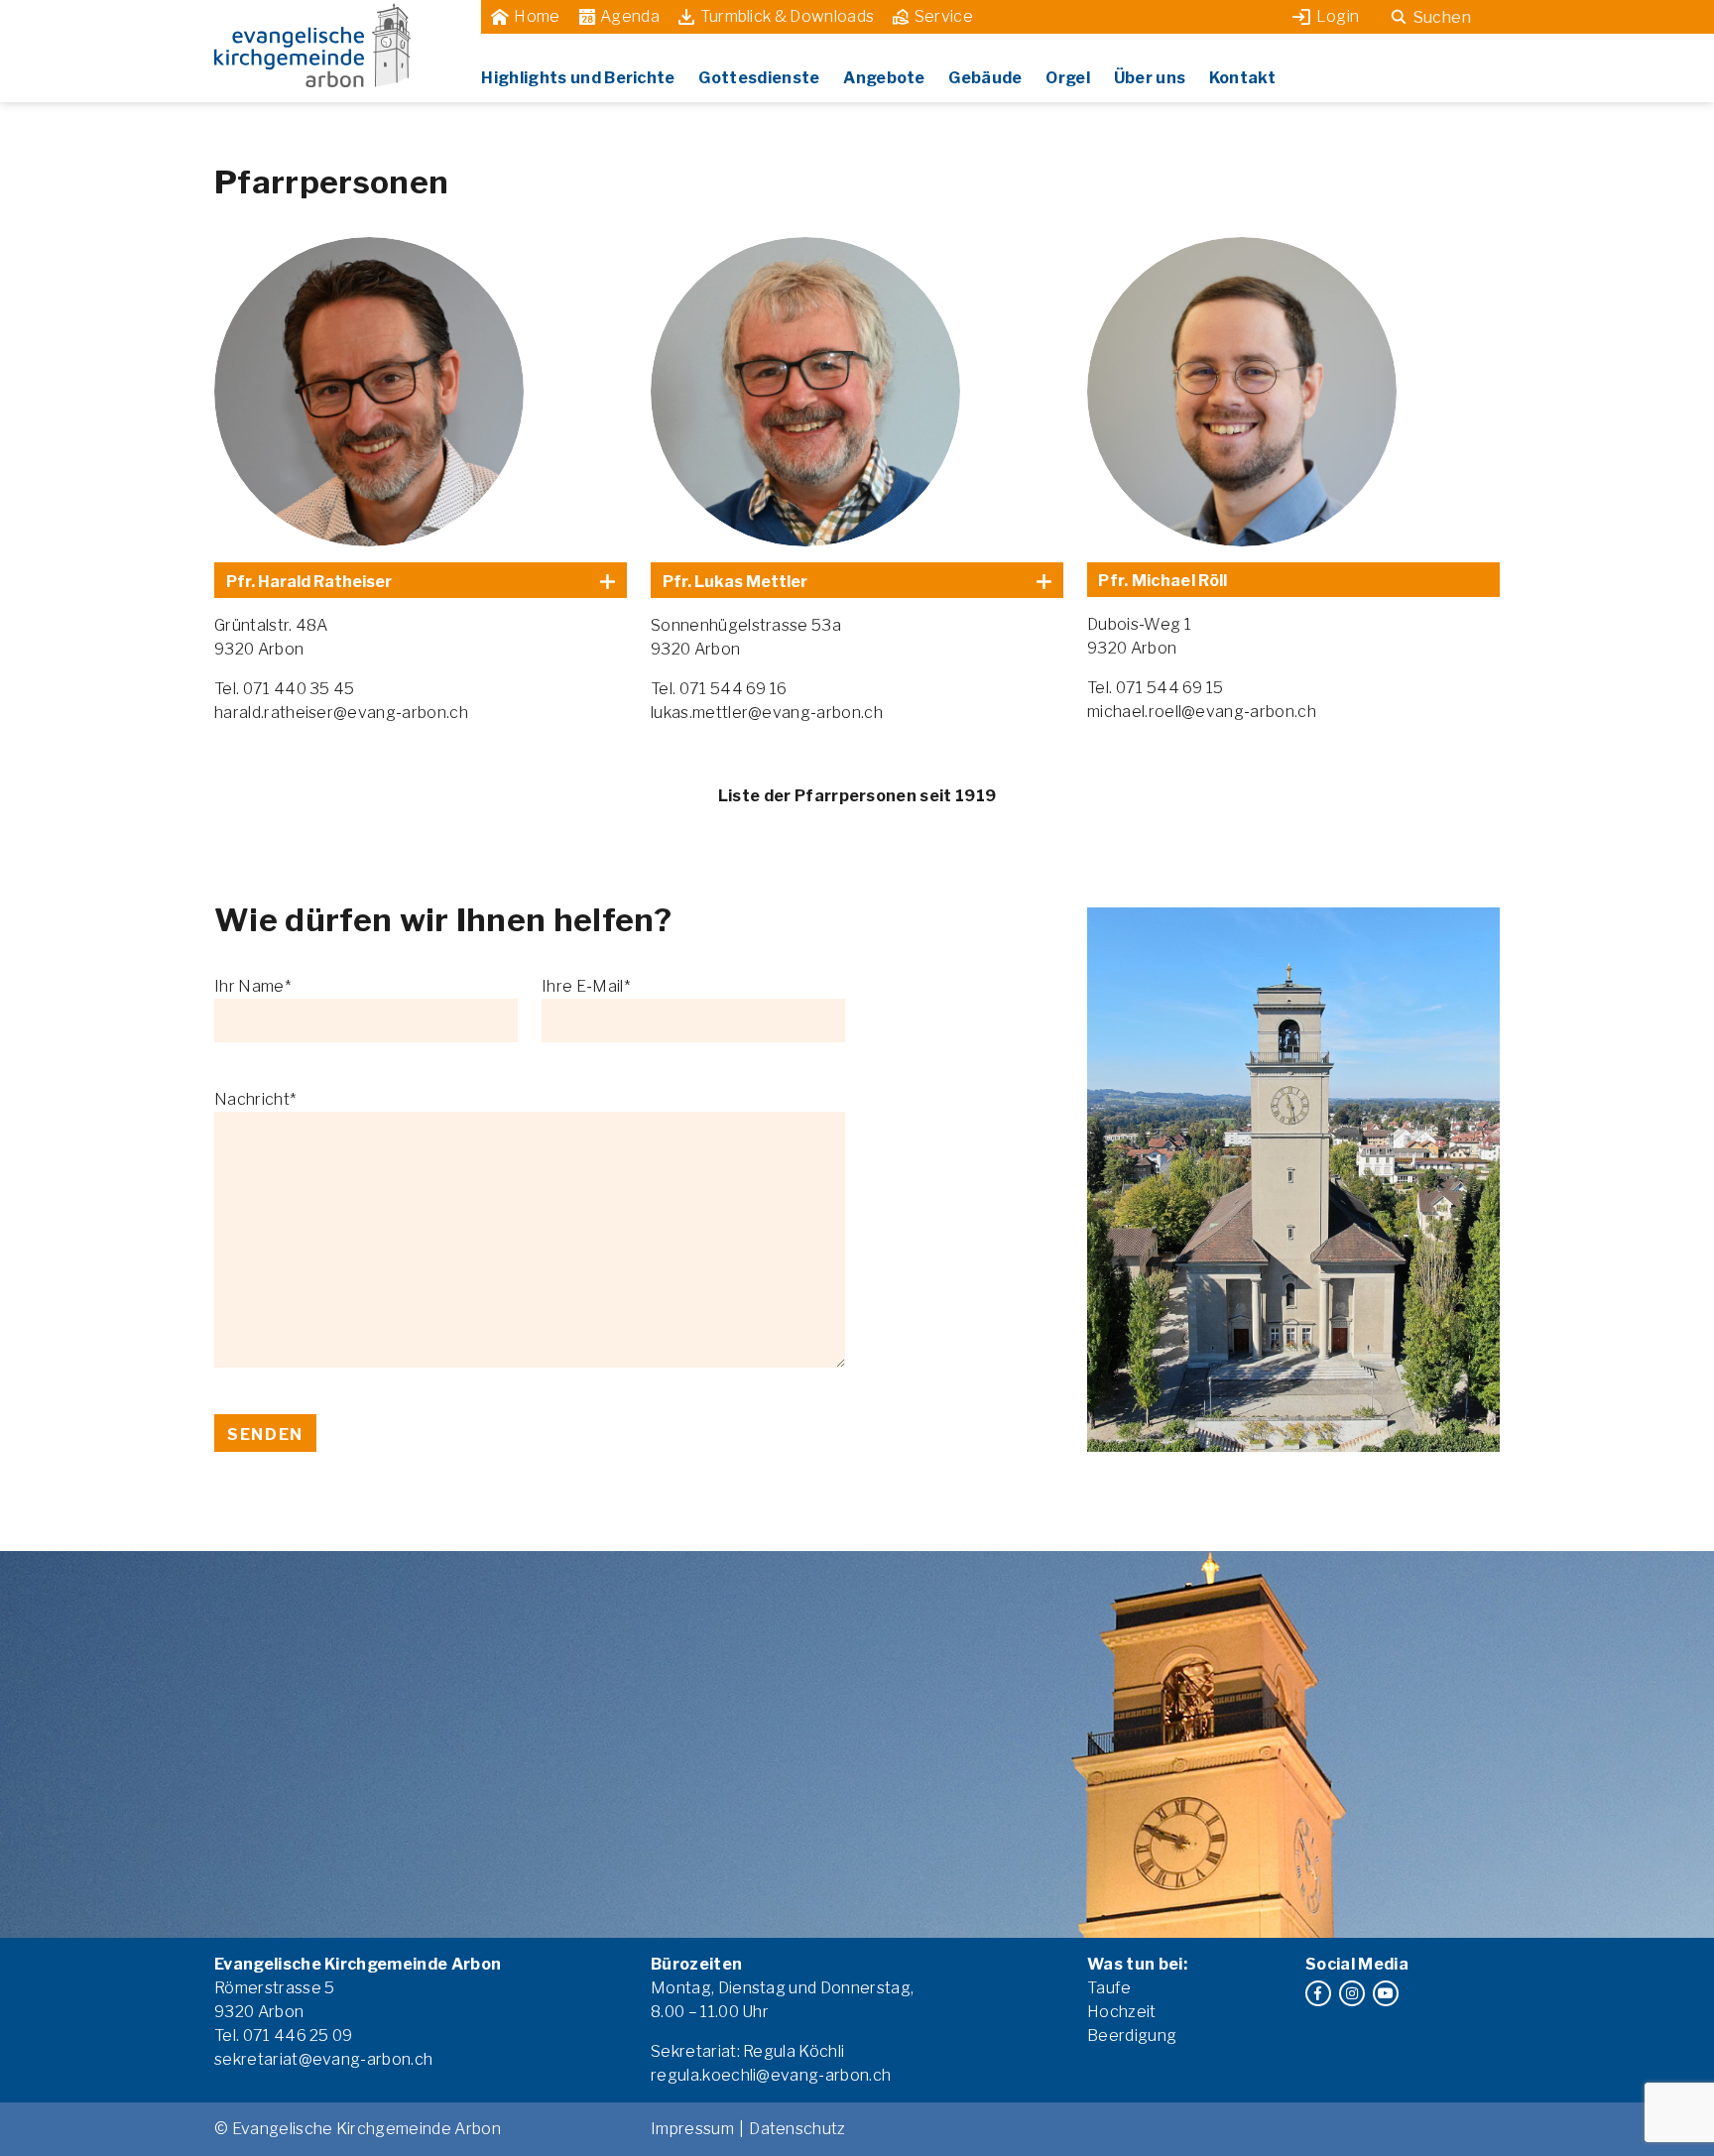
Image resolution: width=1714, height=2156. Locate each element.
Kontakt (1242, 78)
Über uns (1150, 78)
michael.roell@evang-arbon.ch (1202, 712)
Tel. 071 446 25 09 (284, 2036)
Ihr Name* (252, 986)
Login (1338, 16)
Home (537, 16)
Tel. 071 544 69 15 (1156, 688)
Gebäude (985, 78)
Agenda (630, 16)
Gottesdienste (759, 78)
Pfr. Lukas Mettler (735, 582)
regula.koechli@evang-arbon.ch (771, 2075)
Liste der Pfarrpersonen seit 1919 (857, 796)
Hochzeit (1122, 2012)
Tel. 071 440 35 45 (285, 689)
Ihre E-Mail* (586, 986)
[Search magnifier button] (1399, 17)
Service (944, 16)
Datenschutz (797, 2129)
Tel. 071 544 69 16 (719, 689)
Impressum (692, 2129)
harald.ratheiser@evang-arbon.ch (341, 713)
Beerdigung (1132, 2036)
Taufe (1109, 1988)
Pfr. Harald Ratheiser (309, 582)
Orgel (1068, 78)
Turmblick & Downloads (788, 16)
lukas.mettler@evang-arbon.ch (767, 713)
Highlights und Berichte (578, 78)
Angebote (884, 78)
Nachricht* (255, 1099)
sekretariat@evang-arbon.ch (323, 2059)
